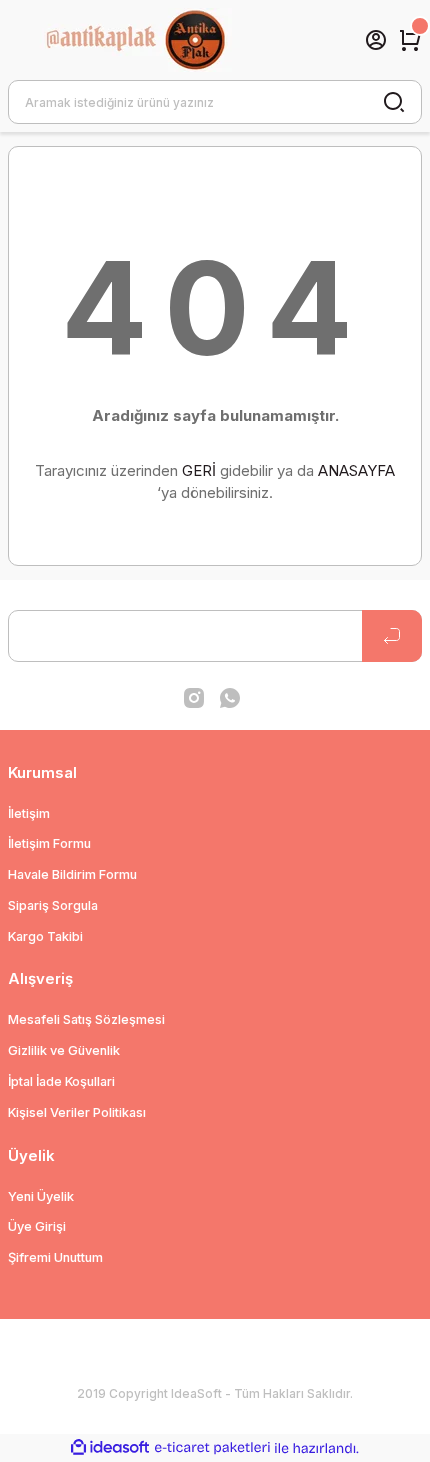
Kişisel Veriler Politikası (77, 1112)
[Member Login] (376, 40)
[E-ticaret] (212, 1448)
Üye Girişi (37, 1226)
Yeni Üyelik (41, 1196)
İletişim (29, 813)
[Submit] (392, 636)
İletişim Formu (49, 843)
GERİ (199, 470)
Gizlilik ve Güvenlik (64, 1050)
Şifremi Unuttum (55, 1257)
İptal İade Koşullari (61, 1081)
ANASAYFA (356, 470)
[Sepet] (410, 40)
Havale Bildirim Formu (72, 874)
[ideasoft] (110, 1448)
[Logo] (157, 40)
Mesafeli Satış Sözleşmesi (86, 1019)
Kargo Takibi (45, 936)
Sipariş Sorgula (53, 905)
